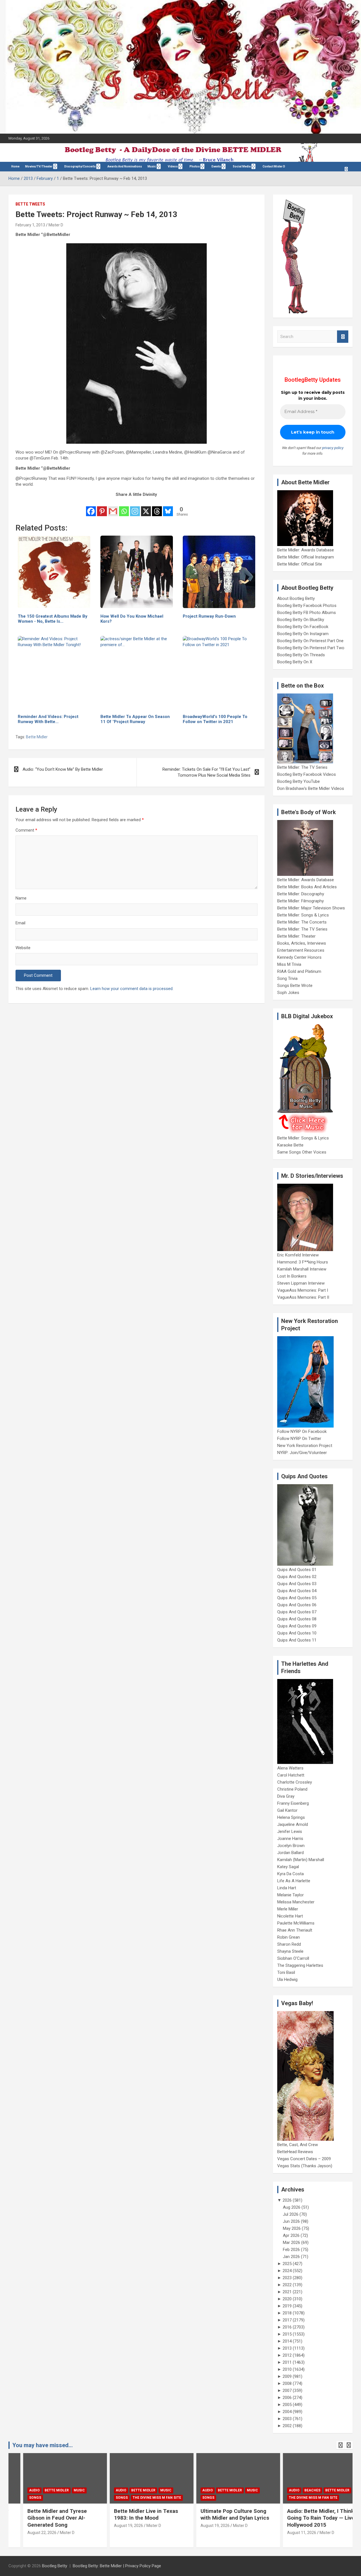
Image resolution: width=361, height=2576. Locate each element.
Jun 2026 (291, 2221)
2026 (287, 2200)
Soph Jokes (288, 993)
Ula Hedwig (287, 1980)
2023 (287, 2278)
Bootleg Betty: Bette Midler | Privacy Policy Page (117, 2566)
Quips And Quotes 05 (297, 1598)
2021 (287, 2292)
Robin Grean (289, 1937)
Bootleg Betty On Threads (301, 655)
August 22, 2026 (27, 2533)
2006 (287, 2398)
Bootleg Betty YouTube (299, 781)
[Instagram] (135, 508)
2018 (287, 2313)
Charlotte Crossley (295, 1782)
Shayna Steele (290, 1951)
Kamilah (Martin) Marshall (301, 1860)
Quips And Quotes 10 (297, 1633)
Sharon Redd (289, 1944)
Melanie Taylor (290, 1895)
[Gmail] (113, 508)
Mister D (56, 225)
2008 (287, 2383)
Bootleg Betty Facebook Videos (307, 774)
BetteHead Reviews (295, 2152)
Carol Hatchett (291, 1775)
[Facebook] (91, 508)
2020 (287, 2299)
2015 (287, 2334)
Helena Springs (291, 1817)
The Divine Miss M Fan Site (142, 2498)
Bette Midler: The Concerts (302, 922)
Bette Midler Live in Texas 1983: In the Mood (132, 2515)
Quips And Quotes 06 (297, 1605)
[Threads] (157, 508)
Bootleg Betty (55, 2566)
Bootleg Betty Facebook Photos (307, 606)
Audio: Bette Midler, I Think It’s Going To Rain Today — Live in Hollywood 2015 (310, 2518)
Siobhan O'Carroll (293, 1958)
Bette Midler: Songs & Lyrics (303, 915)
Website (23, 948)
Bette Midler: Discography (301, 894)
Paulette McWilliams (296, 1923)
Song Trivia (287, 978)
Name (21, 898)
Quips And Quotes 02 (297, 1577)
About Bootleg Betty (296, 598)
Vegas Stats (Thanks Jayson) (305, 2166)
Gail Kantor (287, 1810)
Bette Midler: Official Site (300, 564)
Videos (173, 166)
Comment (26, 830)
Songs (21, 2498)
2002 (287, 2426)
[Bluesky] (168, 508)
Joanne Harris (290, 1839)
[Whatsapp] (124, 508)
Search (343, 337)
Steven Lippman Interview (301, 1283)
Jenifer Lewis (290, 1832)
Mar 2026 (291, 2243)
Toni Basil (286, 1972)
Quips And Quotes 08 (297, 1619)
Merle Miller (288, 1909)
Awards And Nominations (125, 166)
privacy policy (333, 448)
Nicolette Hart (290, 1916)
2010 (287, 2369)
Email (20, 923)
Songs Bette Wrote (295, 986)
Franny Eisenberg (293, 1803)
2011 (287, 2362)
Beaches (298, 2490)
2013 (287, 2348)
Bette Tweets (30, 204)
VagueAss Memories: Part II (303, 1297)
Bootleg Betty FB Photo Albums (307, 613)
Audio (20, 2490)
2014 (287, 2341)
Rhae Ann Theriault (295, 1930)
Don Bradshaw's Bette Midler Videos (311, 788)
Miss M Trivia (289, 964)
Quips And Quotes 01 (297, 1570)
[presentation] (340, 2445)
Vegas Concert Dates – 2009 (304, 2159)
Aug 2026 (292, 2207)
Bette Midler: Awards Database (306, 550)
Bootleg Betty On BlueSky (301, 620)
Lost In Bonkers (292, 1276)
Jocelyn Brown (291, 1846)
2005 (287, 2405)
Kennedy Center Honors (299, 957)
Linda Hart (287, 1888)
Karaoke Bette (290, 1145)
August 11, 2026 (287, 2533)
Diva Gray (286, 1796)
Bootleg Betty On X (295, 662)
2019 (287, 2306)
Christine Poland (292, 1789)
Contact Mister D (274, 166)
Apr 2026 (291, 2235)
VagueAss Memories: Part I (303, 1290)
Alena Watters (290, 1768)
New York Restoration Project (305, 1446)
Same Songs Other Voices (302, 1152)
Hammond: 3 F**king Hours (303, 1262)
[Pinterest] (102, 508)
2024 (287, 2271)
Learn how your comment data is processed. (132, 989)
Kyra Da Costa (290, 1874)
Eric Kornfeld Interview (298, 1255)
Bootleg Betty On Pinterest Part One (310, 641)
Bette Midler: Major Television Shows (311, 908)
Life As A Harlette (294, 1881)
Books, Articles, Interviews (302, 943)
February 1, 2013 (30, 225)
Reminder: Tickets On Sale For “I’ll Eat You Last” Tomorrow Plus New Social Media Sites (206, 772)
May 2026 (292, 2228)
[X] (146, 508)
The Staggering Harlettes (300, 1965)
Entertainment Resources (301, 950)
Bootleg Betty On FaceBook (303, 627)
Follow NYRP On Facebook (302, 1431)
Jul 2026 (291, 2214)
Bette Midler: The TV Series (302, 767)
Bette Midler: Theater (296, 936)
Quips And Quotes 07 (297, 1612)
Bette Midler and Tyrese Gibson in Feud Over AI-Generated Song (43, 2518)
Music (152, 166)
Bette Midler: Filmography (301, 901)
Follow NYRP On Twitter (299, 1439)
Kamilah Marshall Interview (302, 1269)
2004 (287, 2412)
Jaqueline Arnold (293, 1824)
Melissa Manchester (296, 1902)
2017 (287, 2320)
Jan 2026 (291, 2257)
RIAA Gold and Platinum (299, 971)
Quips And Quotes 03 (297, 1584)
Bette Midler (37, 737)
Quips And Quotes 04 (297, 1591)
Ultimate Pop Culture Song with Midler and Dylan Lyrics (220, 2515)
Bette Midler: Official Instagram (306, 557)
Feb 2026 (291, 2250)
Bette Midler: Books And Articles (307, 887)
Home (15, 166)
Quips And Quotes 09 (297, 1626)
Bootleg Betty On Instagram (303, 634)
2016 (287, 2327)
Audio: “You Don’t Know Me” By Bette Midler (63, 769)
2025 (287, 2264)
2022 (287, 2285)
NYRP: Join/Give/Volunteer (302, 1453)
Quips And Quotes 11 (297, 1640)
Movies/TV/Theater (39, 166)
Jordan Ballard (290, 1853)
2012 (287, 2355)
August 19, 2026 (114, 2526)
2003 (287, 2419)
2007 (287, 2391)
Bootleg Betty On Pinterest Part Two (311, 648)
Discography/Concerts (80, 166)
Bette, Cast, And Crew (298, 2145)
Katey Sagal (288, 1867)
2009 (287, 2376)
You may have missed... (43, 2445)
